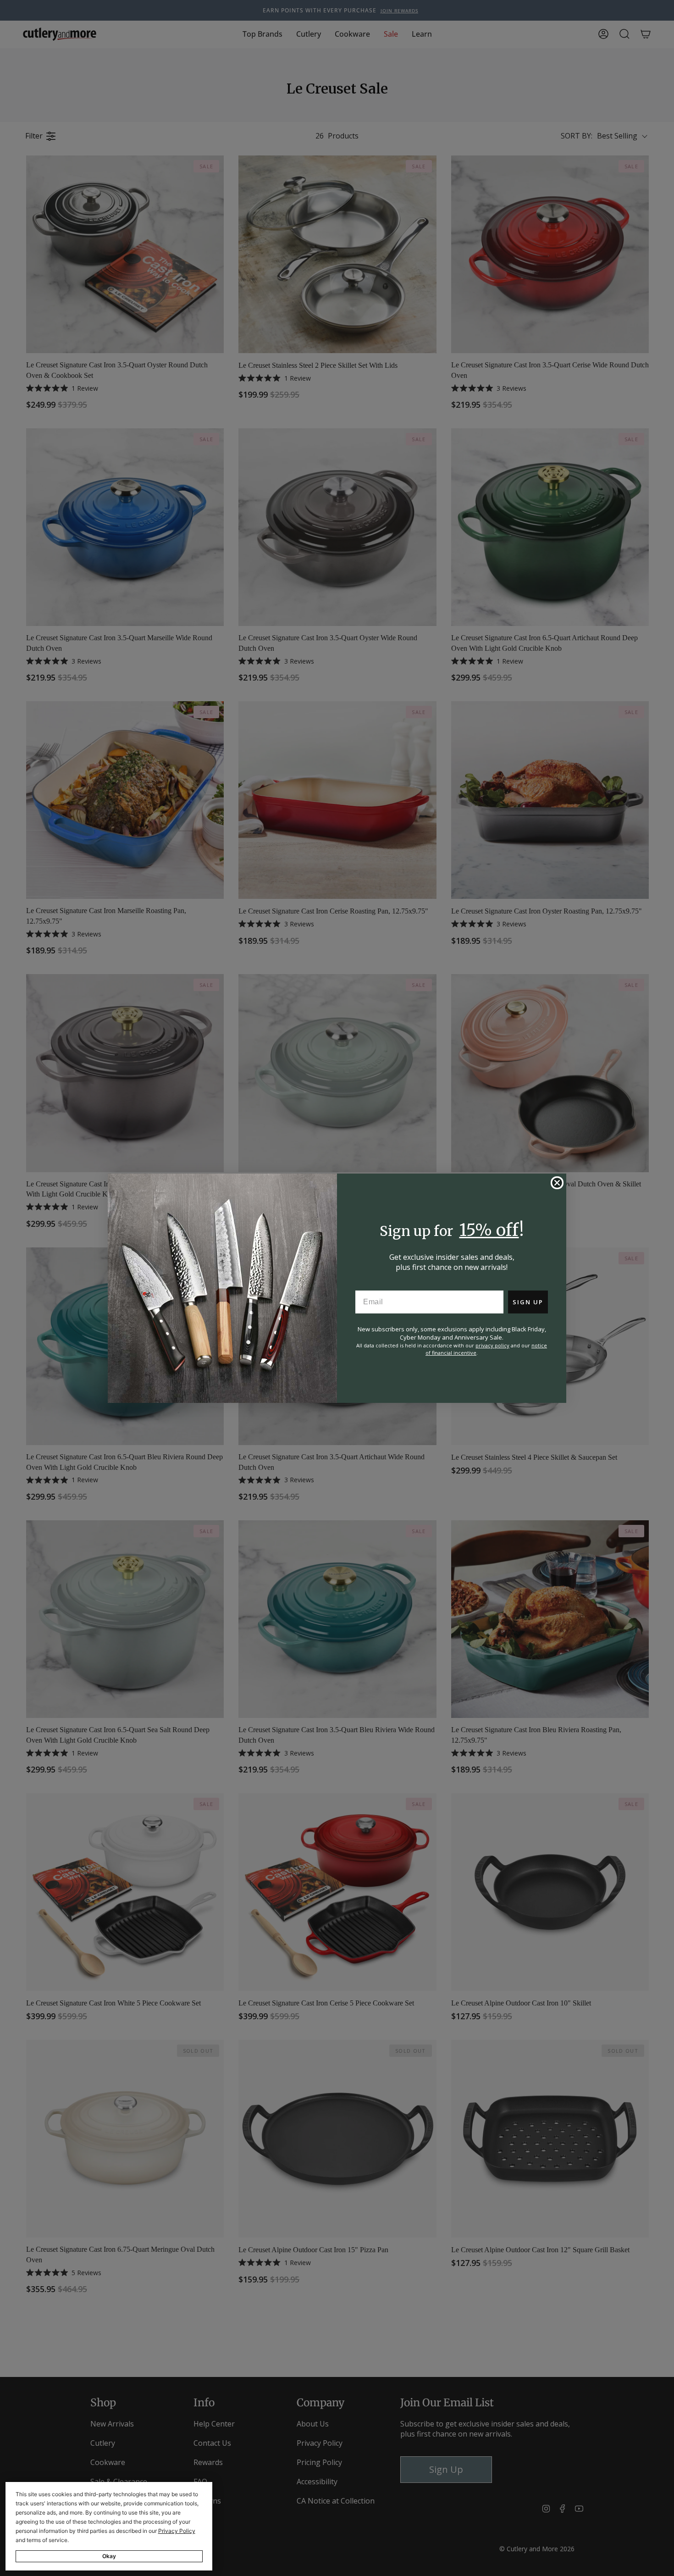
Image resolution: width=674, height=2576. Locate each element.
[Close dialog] (557, 1183)
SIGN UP (528, 1302)
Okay (109, 2556)
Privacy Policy (177, 2531)
